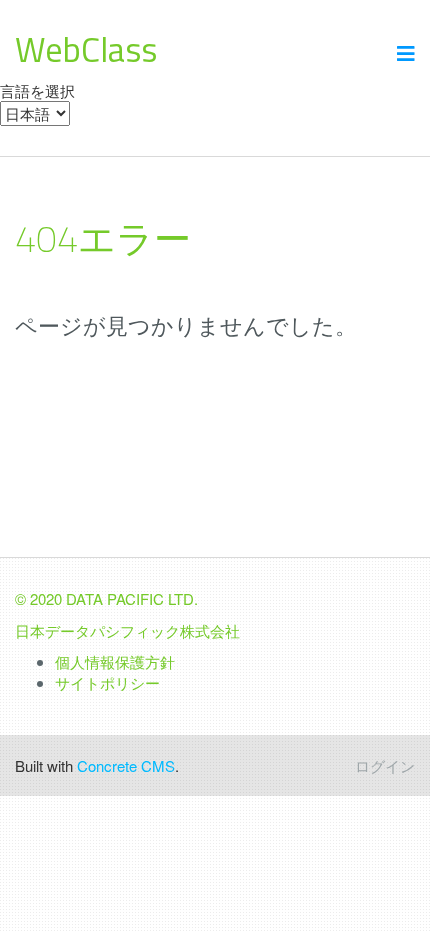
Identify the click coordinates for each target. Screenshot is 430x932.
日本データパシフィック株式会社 (127, 630)
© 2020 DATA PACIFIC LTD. (106, 598)
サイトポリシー (107, 682)
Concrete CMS (126, 765)
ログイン (385, 765)
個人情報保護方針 (115, 661)
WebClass (86, 49)
